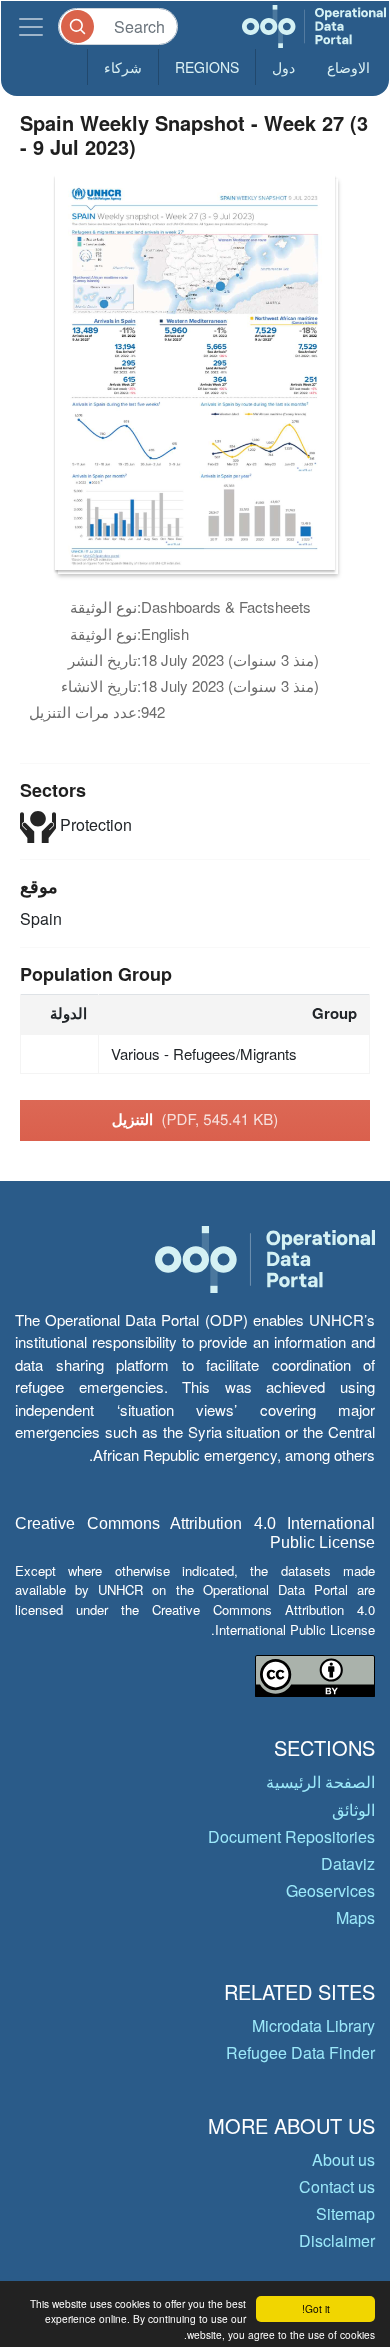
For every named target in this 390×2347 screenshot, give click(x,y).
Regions (207, 67)
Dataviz (348, 1863)
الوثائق (353, 1809)
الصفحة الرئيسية (320, 1781)
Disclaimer (337, 2240)
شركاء (123, 67)
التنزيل (195, 1119)
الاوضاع (348, 67)
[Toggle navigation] (31, 26)
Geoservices (330, 1890)
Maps (355, 1917)
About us (343, 2159)
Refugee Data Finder (300, 2052)
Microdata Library (313, 2025)
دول (283, 67)
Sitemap (345, 2213)
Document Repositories (291, 1836)
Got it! (316, 2308)
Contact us (337, 2186)
